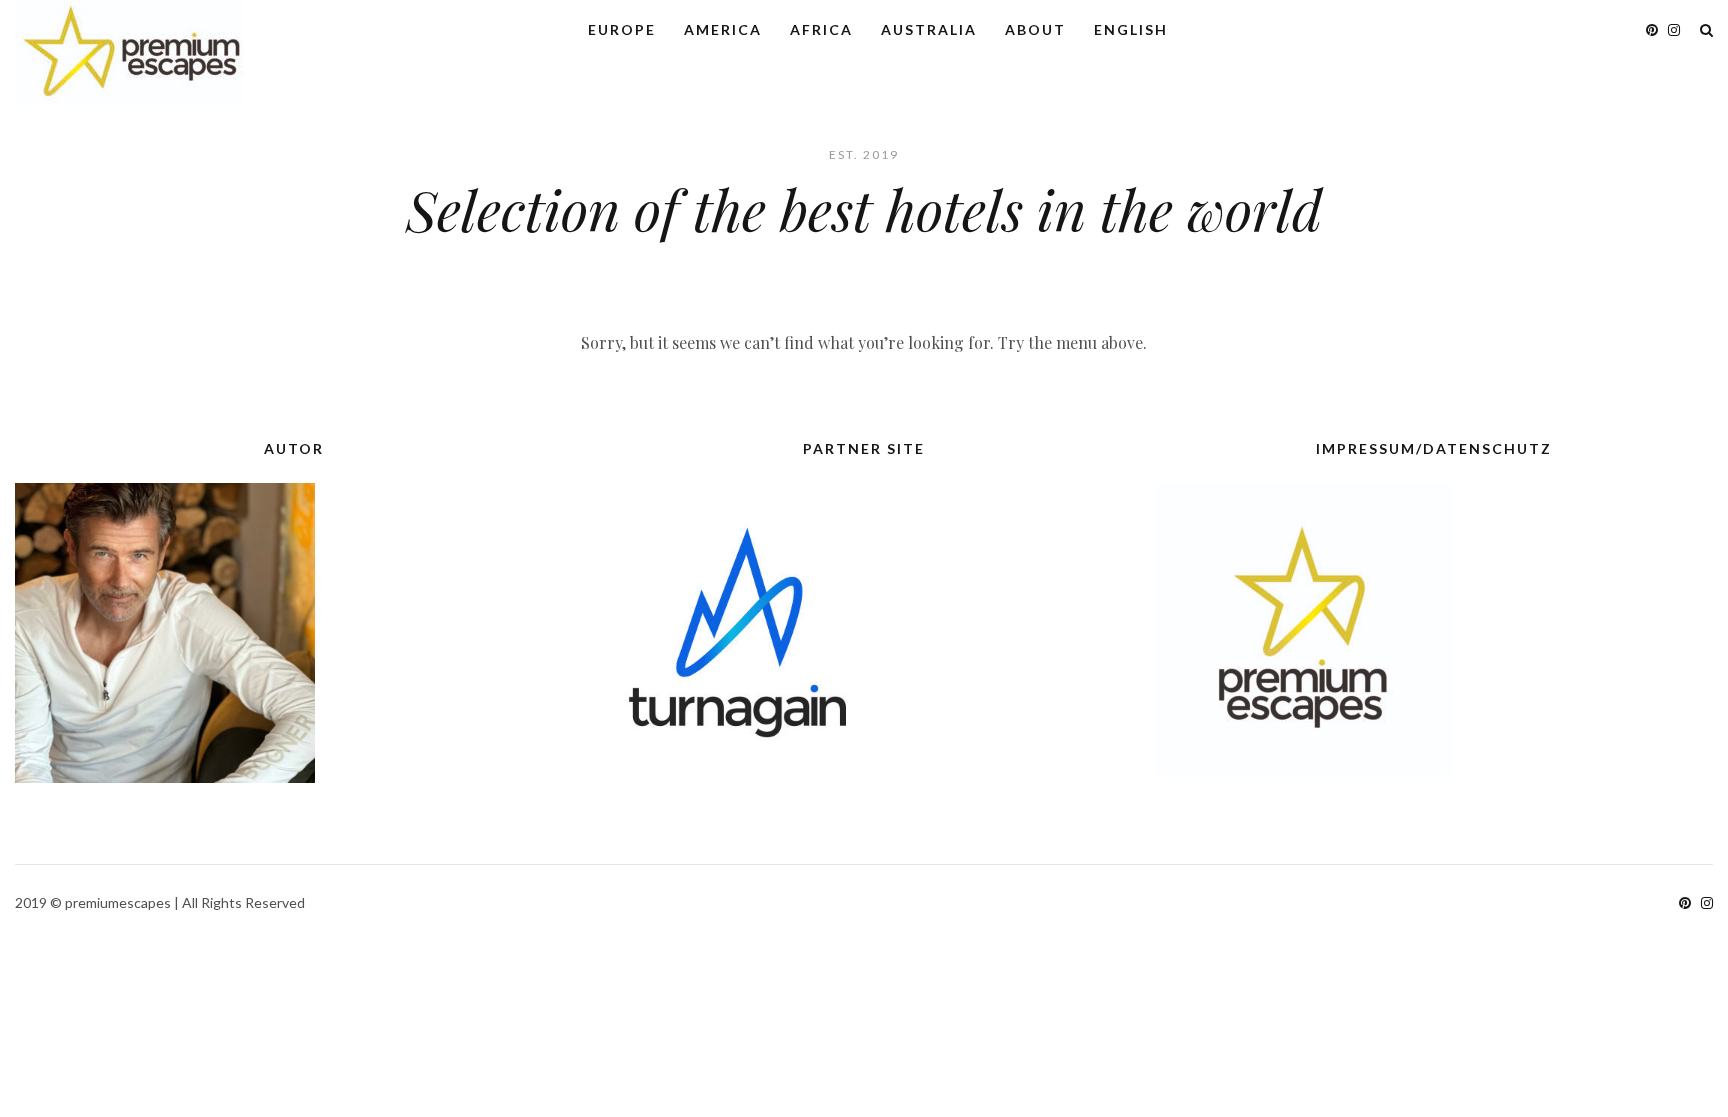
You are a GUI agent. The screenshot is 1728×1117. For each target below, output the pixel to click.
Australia (929, 29)
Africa (821, 29)
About (1035, 29)
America (723, 29)
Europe (622, 29)
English (1131, 29)
